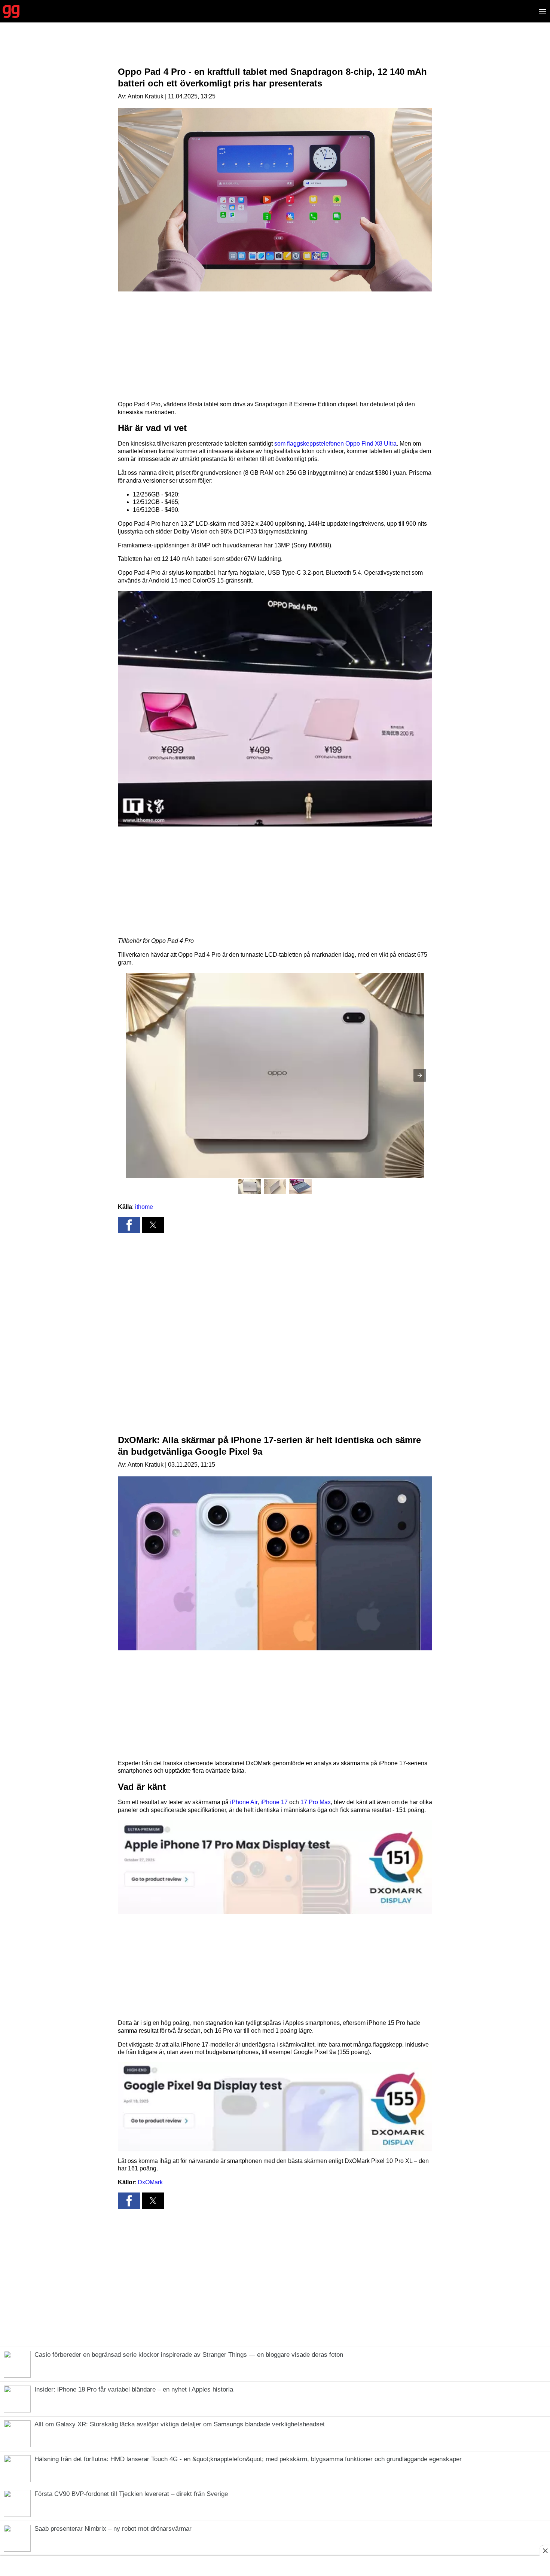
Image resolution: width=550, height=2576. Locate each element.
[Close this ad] (545, 2551)
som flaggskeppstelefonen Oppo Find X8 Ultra (335, 444)
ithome (144, 1207)
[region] (275, 51)
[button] (275, 709)
